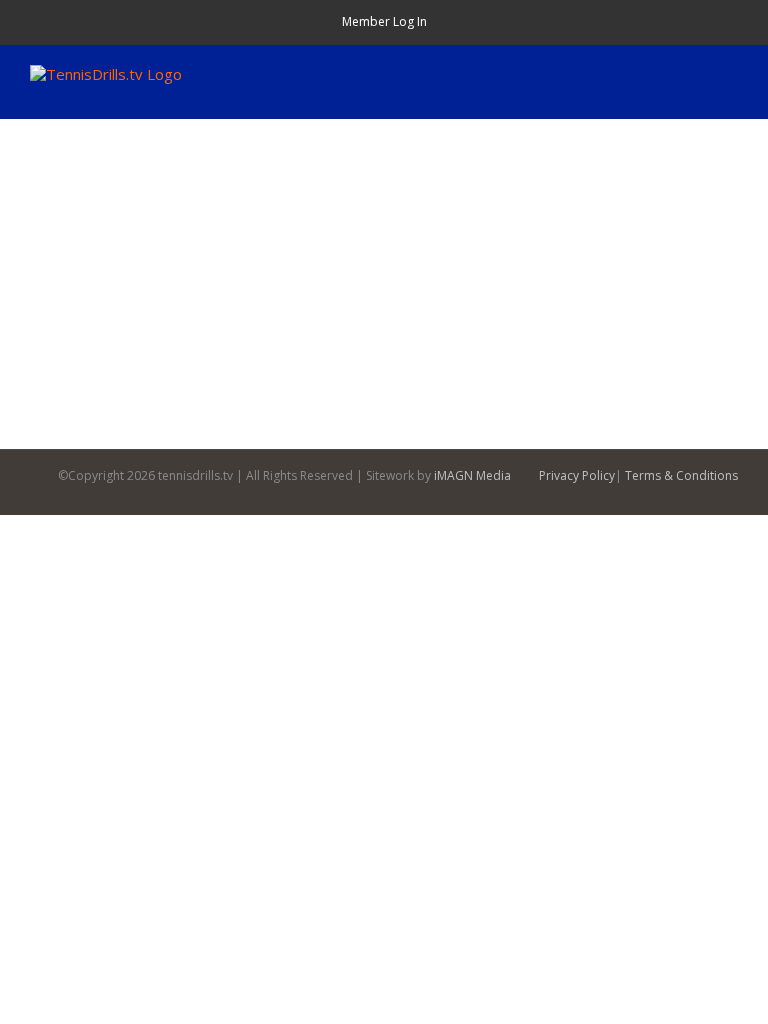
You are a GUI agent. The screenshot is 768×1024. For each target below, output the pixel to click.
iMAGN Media (472, 475)
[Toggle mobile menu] (730, 75)
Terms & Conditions (681, 475)
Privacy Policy (577, 475)
